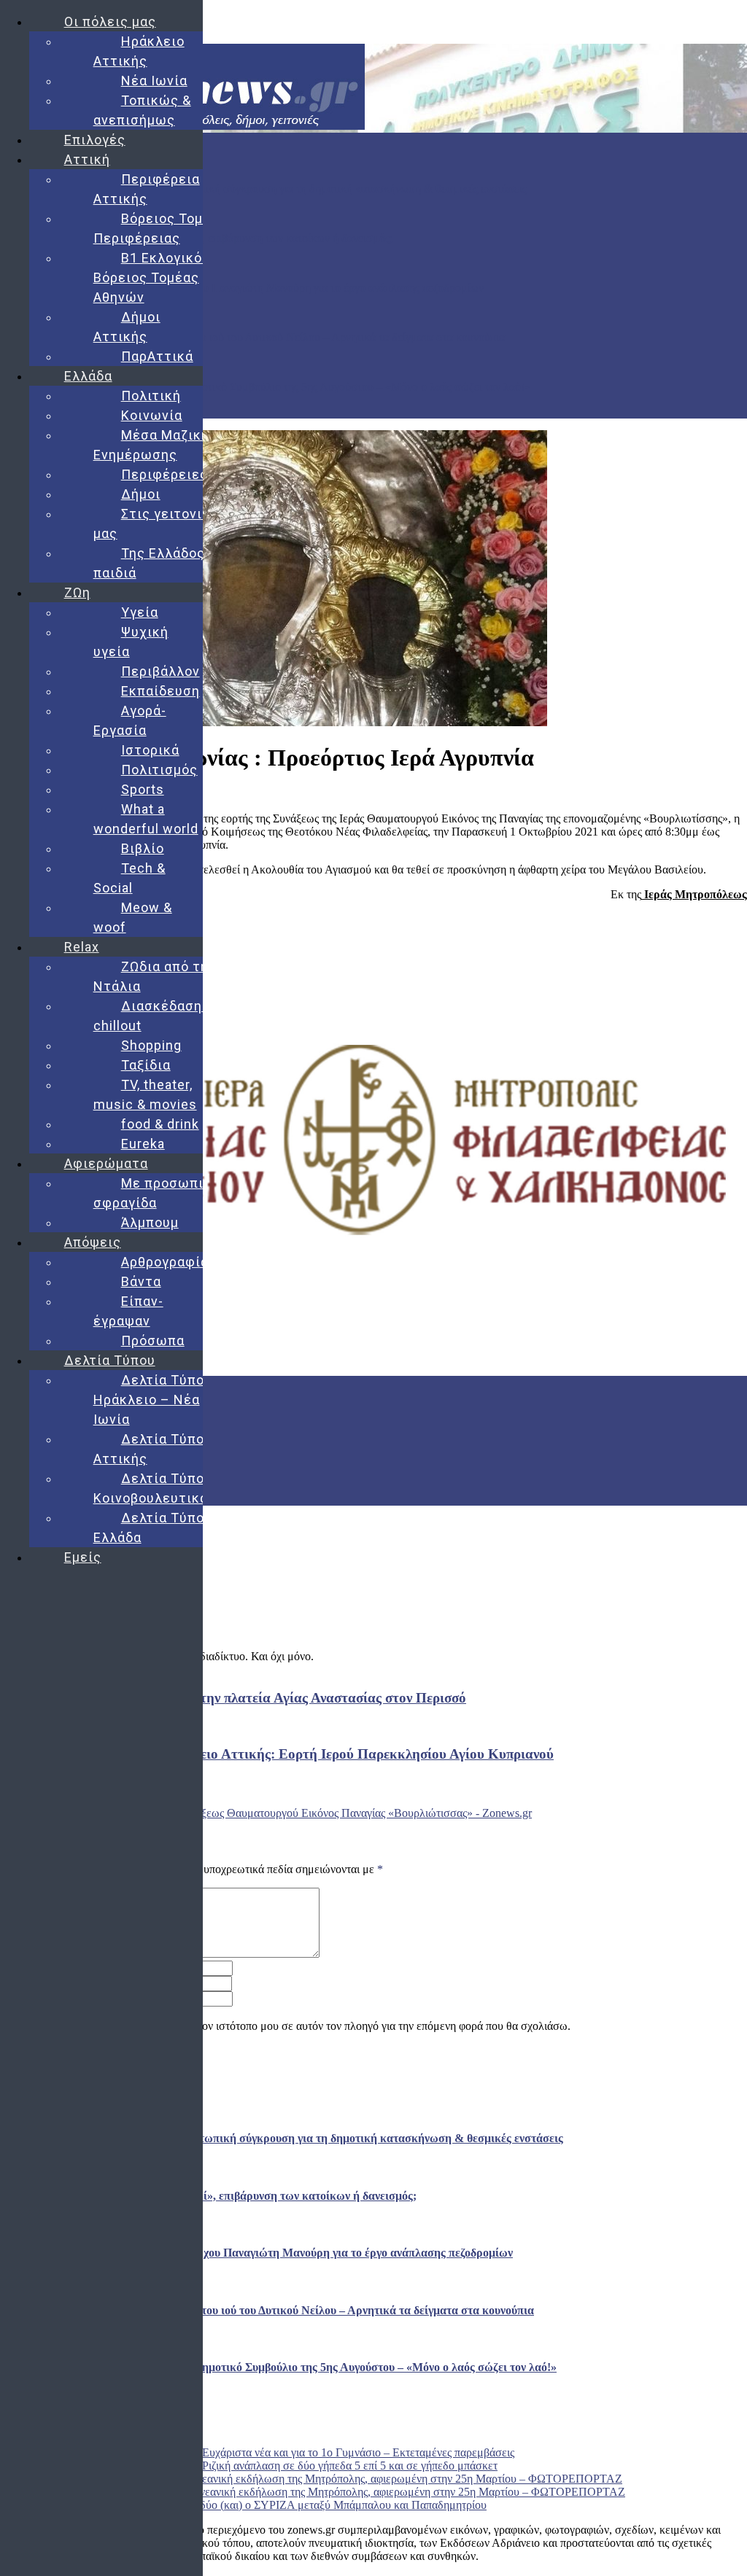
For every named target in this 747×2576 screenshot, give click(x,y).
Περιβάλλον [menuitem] (160, 671)
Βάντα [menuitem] (141, 1281)
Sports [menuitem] (143, 789)
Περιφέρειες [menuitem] (165, 474)
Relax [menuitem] (82, 947)
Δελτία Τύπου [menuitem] (110, 1360)
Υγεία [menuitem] (140, 612)
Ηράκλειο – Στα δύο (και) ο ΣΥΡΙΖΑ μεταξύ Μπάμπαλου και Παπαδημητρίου (305, 2505)
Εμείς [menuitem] (83, 1557)
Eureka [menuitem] (143, 1144)
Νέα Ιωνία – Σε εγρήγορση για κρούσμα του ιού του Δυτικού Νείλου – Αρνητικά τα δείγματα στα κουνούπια (252, 337)
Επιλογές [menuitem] (95, 140)
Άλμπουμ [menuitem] (150, 1222)
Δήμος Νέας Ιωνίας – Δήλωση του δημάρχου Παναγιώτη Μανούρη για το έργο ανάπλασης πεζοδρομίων (242, 288)
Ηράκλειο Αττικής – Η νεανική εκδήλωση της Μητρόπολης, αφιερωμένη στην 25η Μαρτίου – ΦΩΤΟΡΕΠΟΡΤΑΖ (356, 2479)
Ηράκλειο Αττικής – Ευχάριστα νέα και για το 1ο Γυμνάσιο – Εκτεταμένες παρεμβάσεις (310, 2452)
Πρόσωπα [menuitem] (153, 1340)
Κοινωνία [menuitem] (152, 415)
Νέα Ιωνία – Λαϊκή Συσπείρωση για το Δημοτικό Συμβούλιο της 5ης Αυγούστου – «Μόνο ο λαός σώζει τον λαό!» (265, 387)
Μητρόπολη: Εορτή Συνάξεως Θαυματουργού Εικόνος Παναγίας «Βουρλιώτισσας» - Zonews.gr (308, 1813)
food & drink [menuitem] (160, 1124)
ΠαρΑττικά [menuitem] (157, 356)
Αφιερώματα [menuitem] (106, 1163)
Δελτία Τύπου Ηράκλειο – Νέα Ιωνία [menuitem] (153, 1400)
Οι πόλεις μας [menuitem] (110, 22)
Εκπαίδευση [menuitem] (160, 691)
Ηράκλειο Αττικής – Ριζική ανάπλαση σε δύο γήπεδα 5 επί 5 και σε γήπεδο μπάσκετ (302, 2466)
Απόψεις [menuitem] (93, 1242)
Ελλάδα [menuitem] (88, 376)
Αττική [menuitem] (87, 159)
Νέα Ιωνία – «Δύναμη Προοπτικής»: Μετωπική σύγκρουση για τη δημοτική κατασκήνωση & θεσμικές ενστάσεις (263, 188)
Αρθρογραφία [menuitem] (165, 1262)
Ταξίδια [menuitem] (146, 1065)
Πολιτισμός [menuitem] (159, 770)
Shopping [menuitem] (151, 1045)
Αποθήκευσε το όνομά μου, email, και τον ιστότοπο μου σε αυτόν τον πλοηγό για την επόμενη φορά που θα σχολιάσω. (294, 2026)
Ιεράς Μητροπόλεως (694, 894)
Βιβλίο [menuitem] (143, 848)
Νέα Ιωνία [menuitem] (154, 81)
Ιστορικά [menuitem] (150, 750)
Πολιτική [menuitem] (151, 396)
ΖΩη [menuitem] (77, 592)
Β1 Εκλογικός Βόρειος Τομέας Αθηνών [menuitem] (152, 277)
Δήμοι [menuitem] (141, 494)
